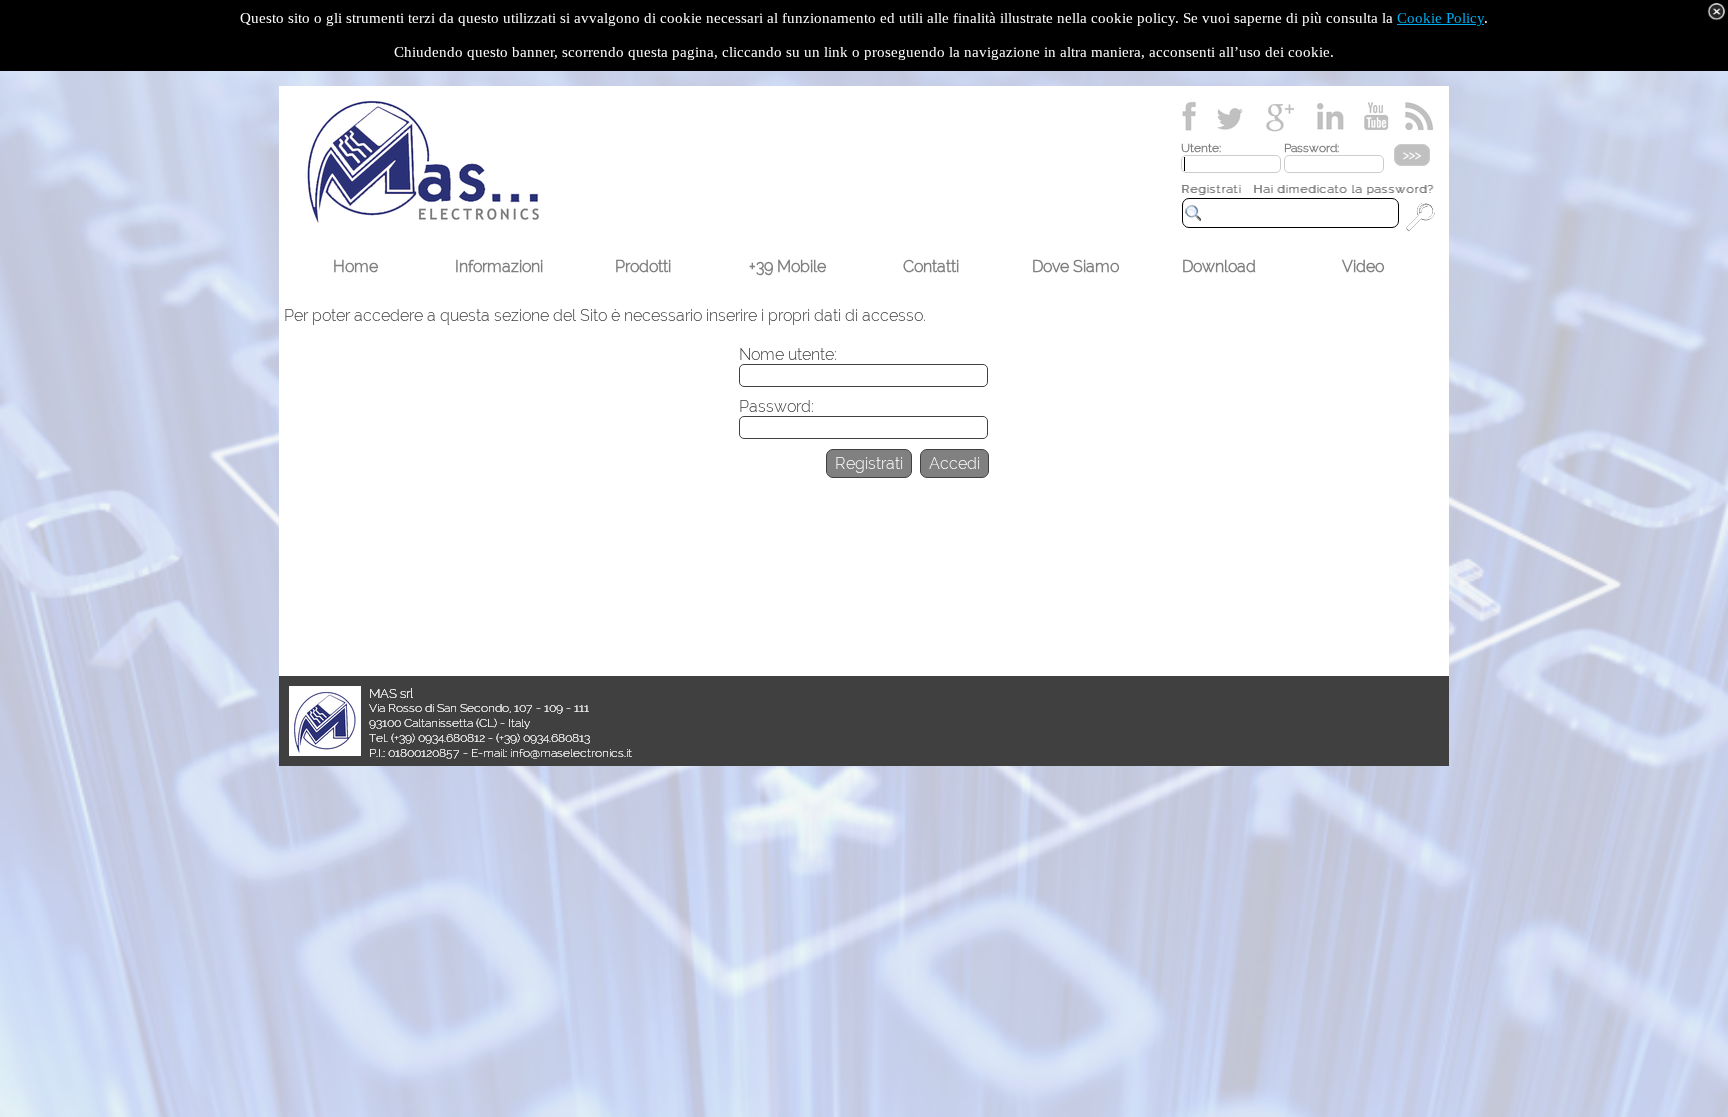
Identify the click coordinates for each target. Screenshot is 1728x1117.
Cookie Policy (1440, 18)
